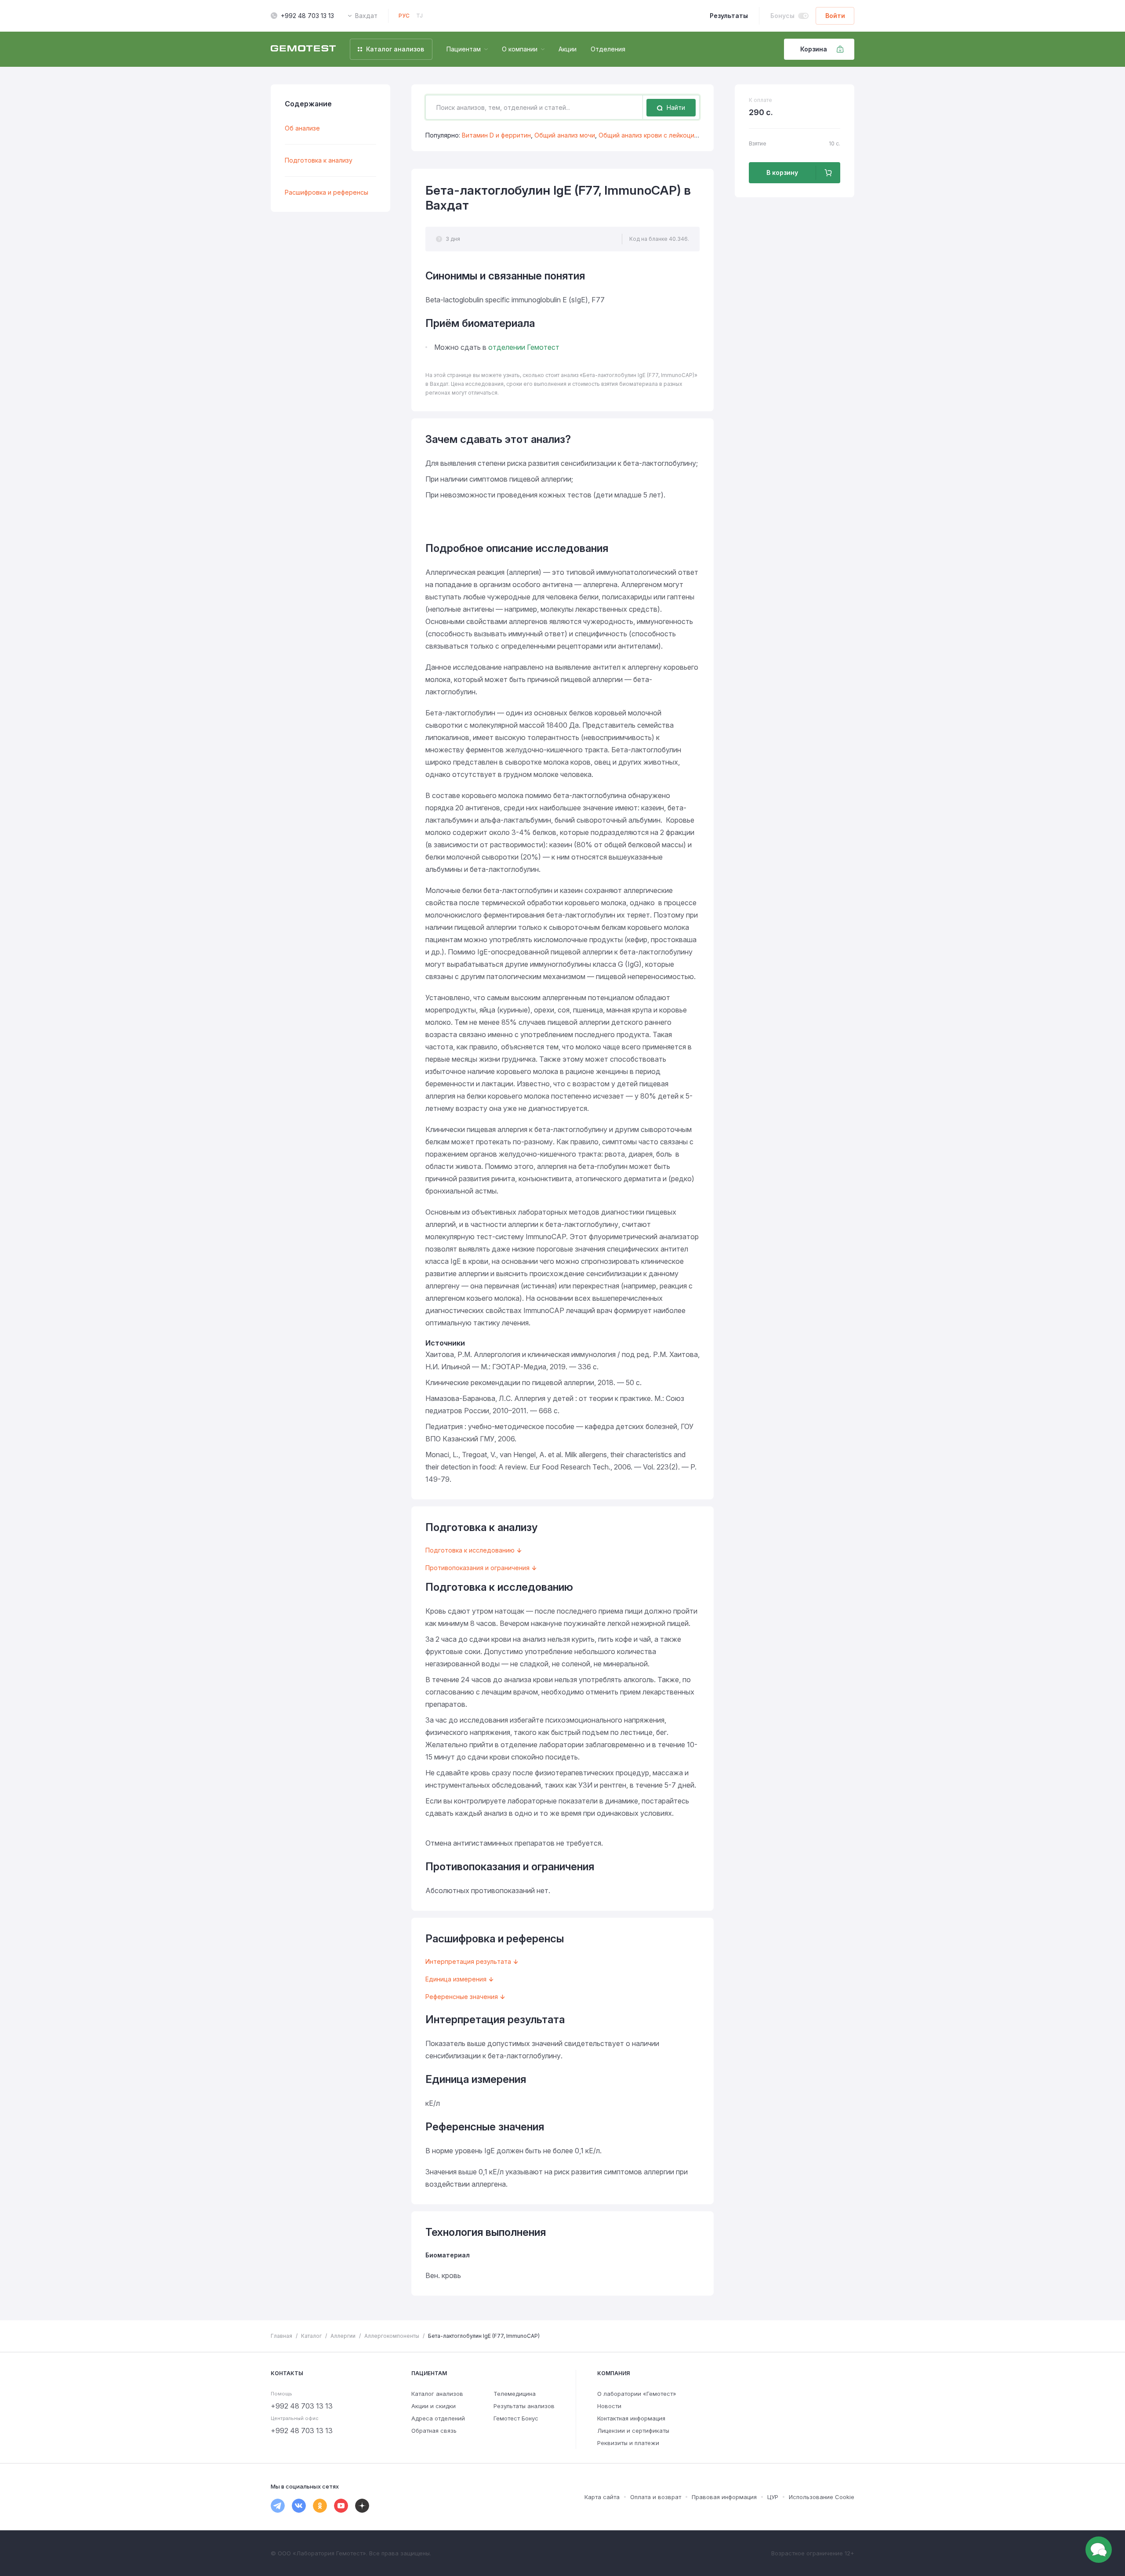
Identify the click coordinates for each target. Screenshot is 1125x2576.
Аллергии (343, 2336)
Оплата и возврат (656, 2497)
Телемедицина (515, 2394)
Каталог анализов (437, 2394)
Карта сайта (602, 2497)
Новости (609, 2406)
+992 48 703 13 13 (307, 16)
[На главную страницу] (303, 49)
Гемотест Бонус (516, 2418)
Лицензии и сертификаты (633, 2431)
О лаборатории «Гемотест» (637, 2394)
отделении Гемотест (524, 347)
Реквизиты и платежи (628, 2443)
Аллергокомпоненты (392, 2336)
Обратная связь (434, 2431)
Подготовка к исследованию (470, 1550)
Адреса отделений (438, 2418)
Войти (835, 16)
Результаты (729, 16)
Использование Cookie (822, 2497)
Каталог (311, 2336)
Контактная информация (631, 2418)
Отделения (608, 49)
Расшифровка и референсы (327, 192)
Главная (281, 2336)
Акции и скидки (434, 2406)
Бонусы (782, 16)
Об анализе (302, 128)
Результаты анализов (524, 2406)
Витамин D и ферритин (496, 135)
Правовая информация (724, 2497)
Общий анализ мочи (565, 135)
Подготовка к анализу (319, 160)
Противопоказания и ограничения (477, 1568)
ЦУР (773, 2497)
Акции (568, 49)
